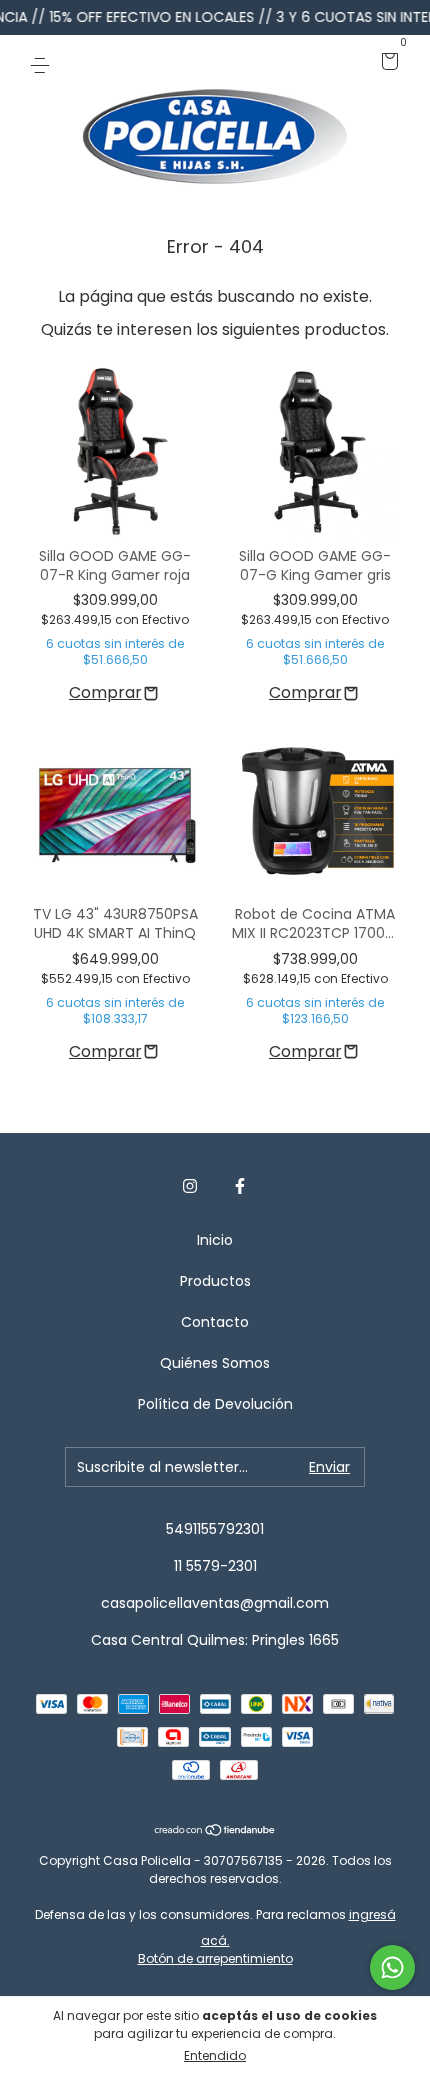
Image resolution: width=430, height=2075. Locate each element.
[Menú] (43, 63)
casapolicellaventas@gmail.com (215, 1603)
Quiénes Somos (215, 1363)
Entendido (215, 2055)
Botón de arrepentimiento (215, 1958)
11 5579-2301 (215, 1566)
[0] (386, 63)
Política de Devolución (215, 1404)
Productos (215, 1281)
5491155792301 (215, 1529)
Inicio (215, 1240)
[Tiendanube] (215, 1831)
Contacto (215, 1322)
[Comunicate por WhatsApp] (392, 1967)
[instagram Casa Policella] (190, 1187)
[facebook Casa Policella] (240, 1187)
